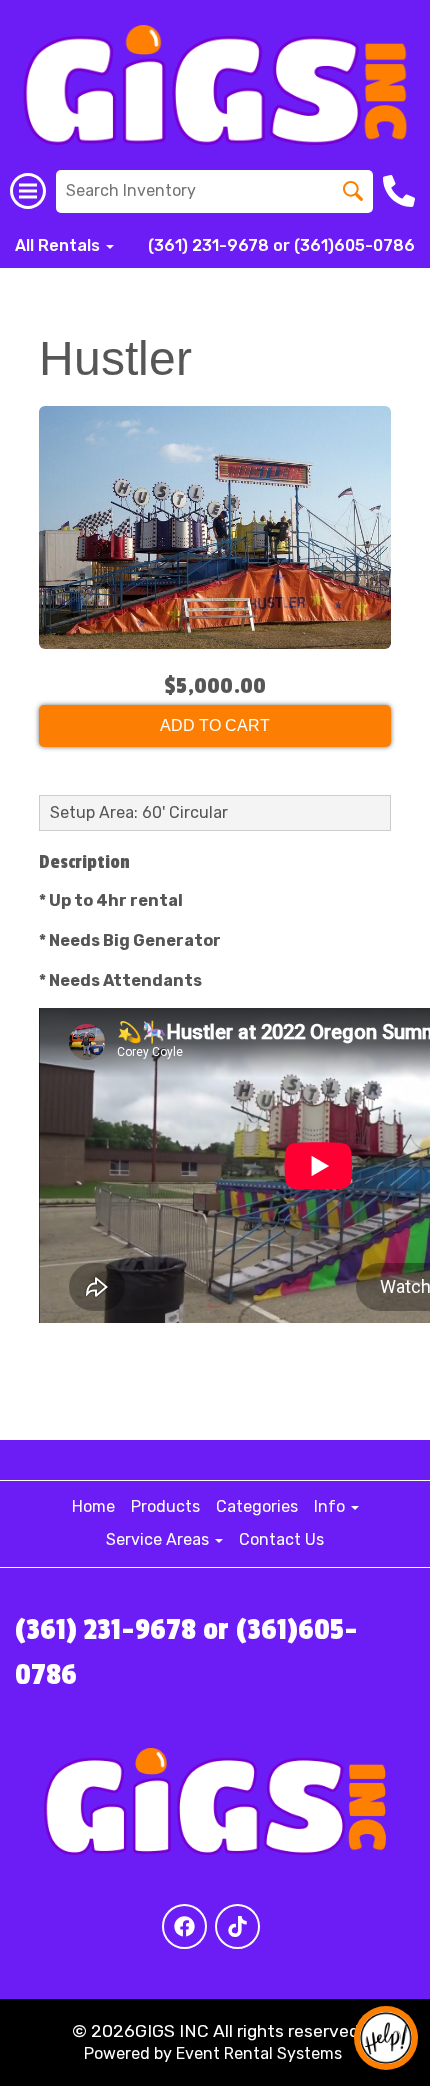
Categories (257, 1506)
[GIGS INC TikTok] (237, 1926)
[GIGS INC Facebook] (184, 1926)
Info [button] (331, 1506)
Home (93, 1506)
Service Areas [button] (159, 1539)
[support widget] (386, 2038)
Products (165, 1506)
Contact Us (281, 1539)
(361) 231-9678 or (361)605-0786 (281, 245)
